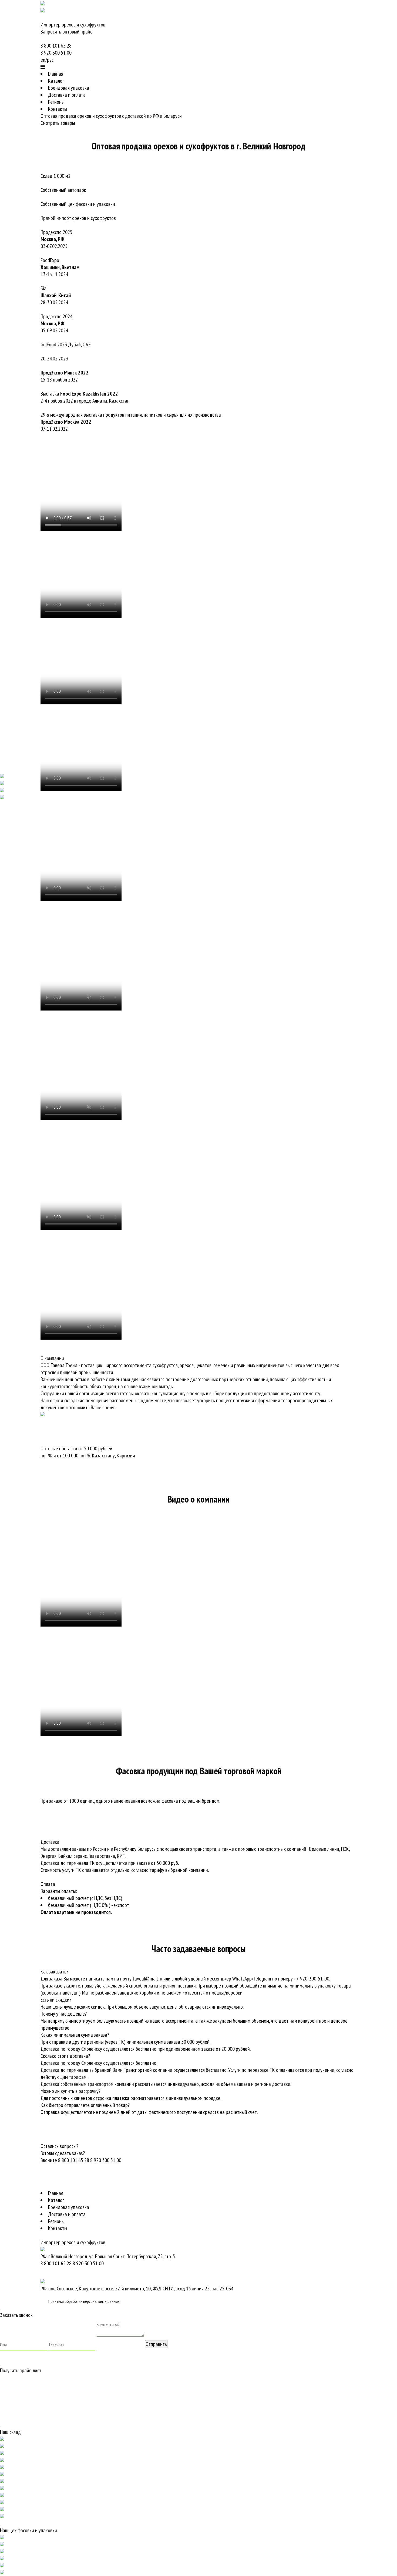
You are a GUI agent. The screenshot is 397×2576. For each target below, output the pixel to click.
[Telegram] (78, 53)
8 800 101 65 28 (56, 46)
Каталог (56, 81)
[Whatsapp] (42, 39)
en (43, 60)
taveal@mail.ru (147, 1979)
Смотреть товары (58, 123)
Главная (56, 74)
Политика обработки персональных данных (84, 2301)
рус (50, 60)
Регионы (56, 102)
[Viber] (41, 39)
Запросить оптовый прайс (66, 32)
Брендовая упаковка (69, 88)
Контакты (58, 109)
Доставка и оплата (67, 95)
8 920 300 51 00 (56, 53)
